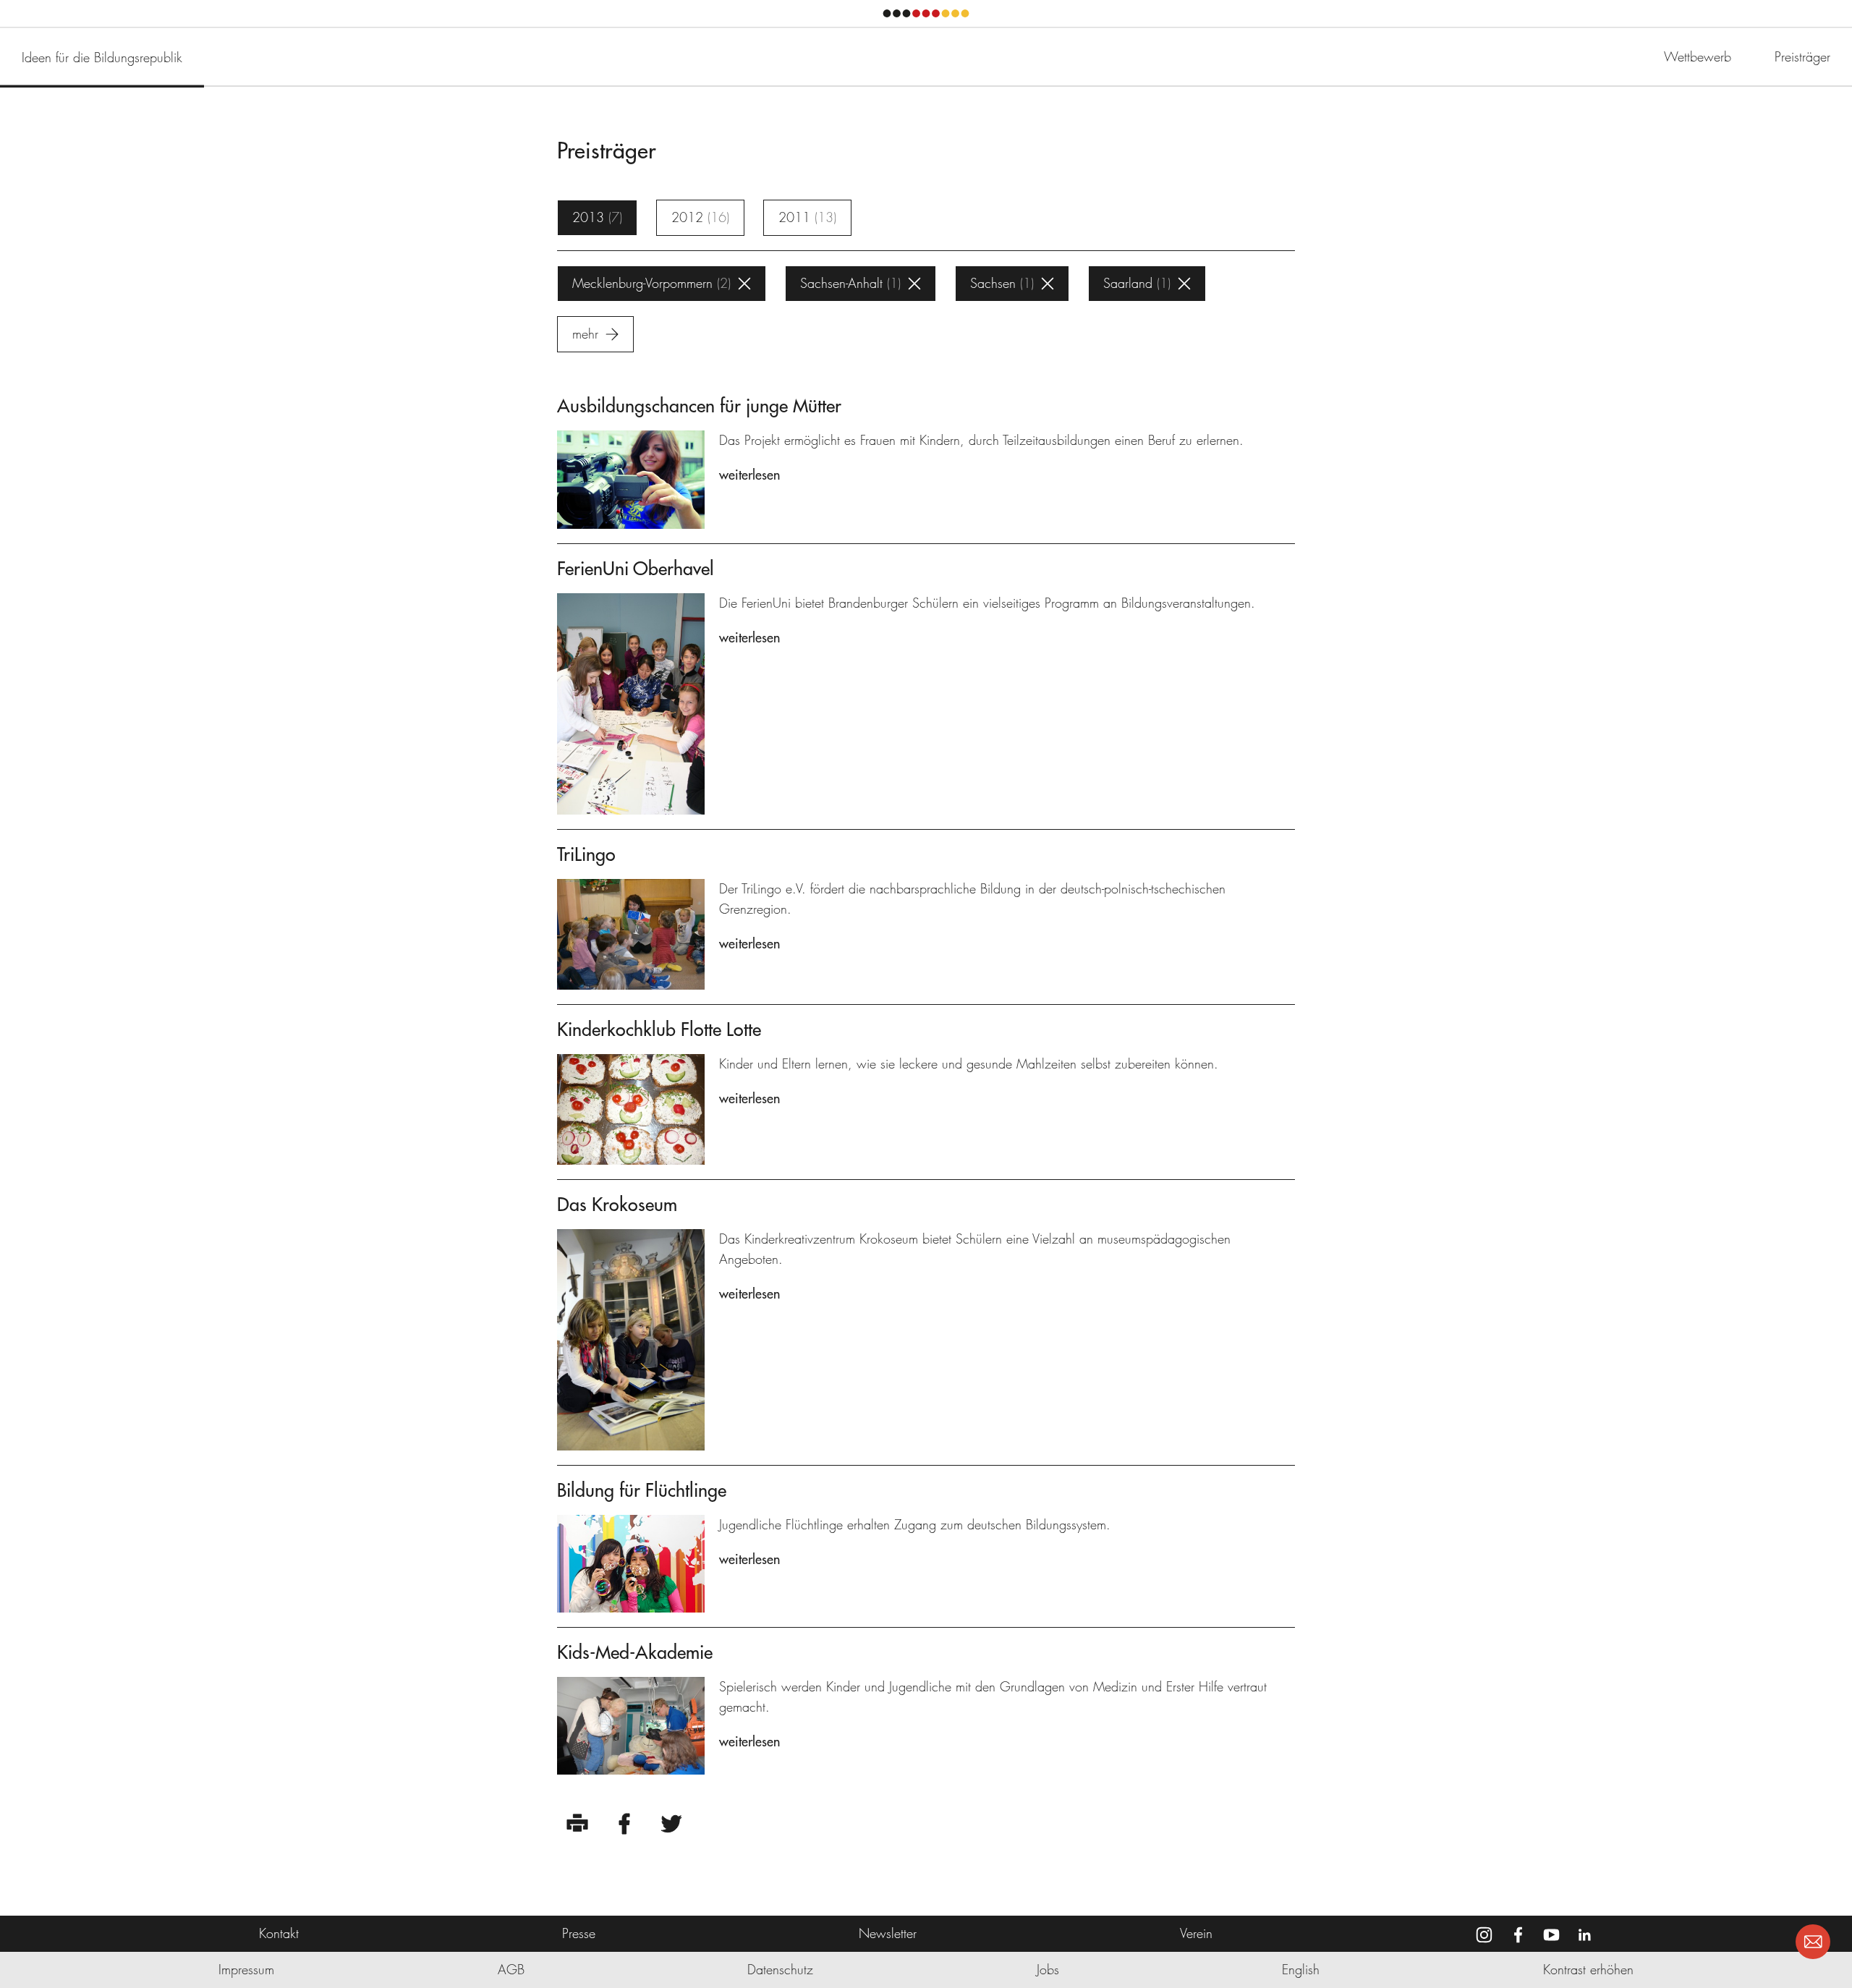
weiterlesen (749, 475)
